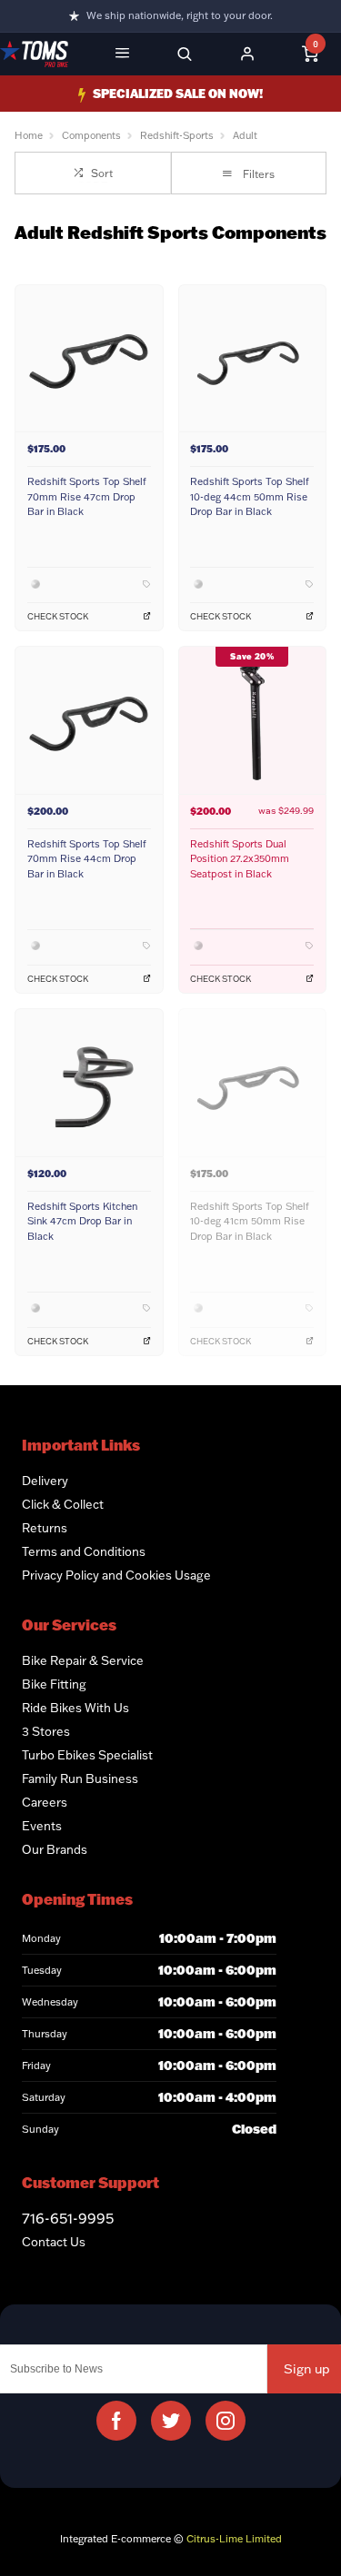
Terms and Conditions (84, 1551)
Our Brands (55, 1849)
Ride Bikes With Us (75, 1708)
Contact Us (54, 2242)
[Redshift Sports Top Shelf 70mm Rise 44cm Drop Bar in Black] (89, 720)
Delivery (45, 1481)
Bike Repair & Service (83, 1660)
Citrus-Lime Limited (234, 2539)
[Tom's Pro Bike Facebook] (116, 2421)
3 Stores (46, 1731)
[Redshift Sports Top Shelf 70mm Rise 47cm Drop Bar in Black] (89, 358)
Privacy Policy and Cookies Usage (116, 1575)
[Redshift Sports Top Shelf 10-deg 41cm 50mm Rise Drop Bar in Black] (253, 1082)
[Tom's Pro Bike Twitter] (171, 2421)
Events (42, 1826)
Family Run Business (80, 1778)
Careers (45, 1802)
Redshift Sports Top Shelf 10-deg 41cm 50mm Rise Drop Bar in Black (250, 1221)
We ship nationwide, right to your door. (180, 15)
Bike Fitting (54, 1684)
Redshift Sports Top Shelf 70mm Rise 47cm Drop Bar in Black (87, 496)
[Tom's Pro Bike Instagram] (226, 2421)
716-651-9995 (68, 2218)
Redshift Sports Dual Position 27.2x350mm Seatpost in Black (240, 859)
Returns (45, 1528)
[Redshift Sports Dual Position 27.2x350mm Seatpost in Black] (253, 720)
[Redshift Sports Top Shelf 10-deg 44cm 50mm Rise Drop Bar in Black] (253, 358)
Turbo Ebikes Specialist (87, 1755)
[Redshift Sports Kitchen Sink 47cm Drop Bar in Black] (89, 1082)
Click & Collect (63, 1504)
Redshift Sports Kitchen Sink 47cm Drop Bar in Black (82, 1221)
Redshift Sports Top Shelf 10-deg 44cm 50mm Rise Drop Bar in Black (250, 496)
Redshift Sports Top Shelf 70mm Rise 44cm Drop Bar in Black (87, 859)
